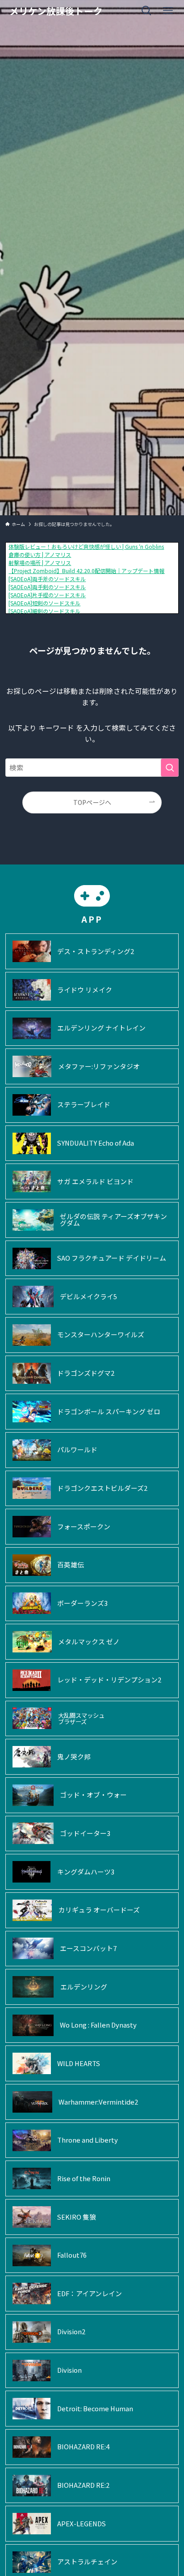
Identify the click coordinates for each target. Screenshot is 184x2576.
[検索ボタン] (146, 11)
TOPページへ (92, 802)
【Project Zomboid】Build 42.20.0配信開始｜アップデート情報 (86, 571)
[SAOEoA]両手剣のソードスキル (47, 587)
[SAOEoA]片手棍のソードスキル (47, 595)
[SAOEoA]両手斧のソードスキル (47, 579)
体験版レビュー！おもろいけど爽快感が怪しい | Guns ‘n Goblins (86, 546)
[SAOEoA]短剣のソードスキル (44, 603)
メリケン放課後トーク (56, 11)
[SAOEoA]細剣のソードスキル (44, 611)
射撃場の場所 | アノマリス (40, 563)
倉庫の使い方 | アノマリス (40, 554)
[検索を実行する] (170, 768)
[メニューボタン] (168, 11)
